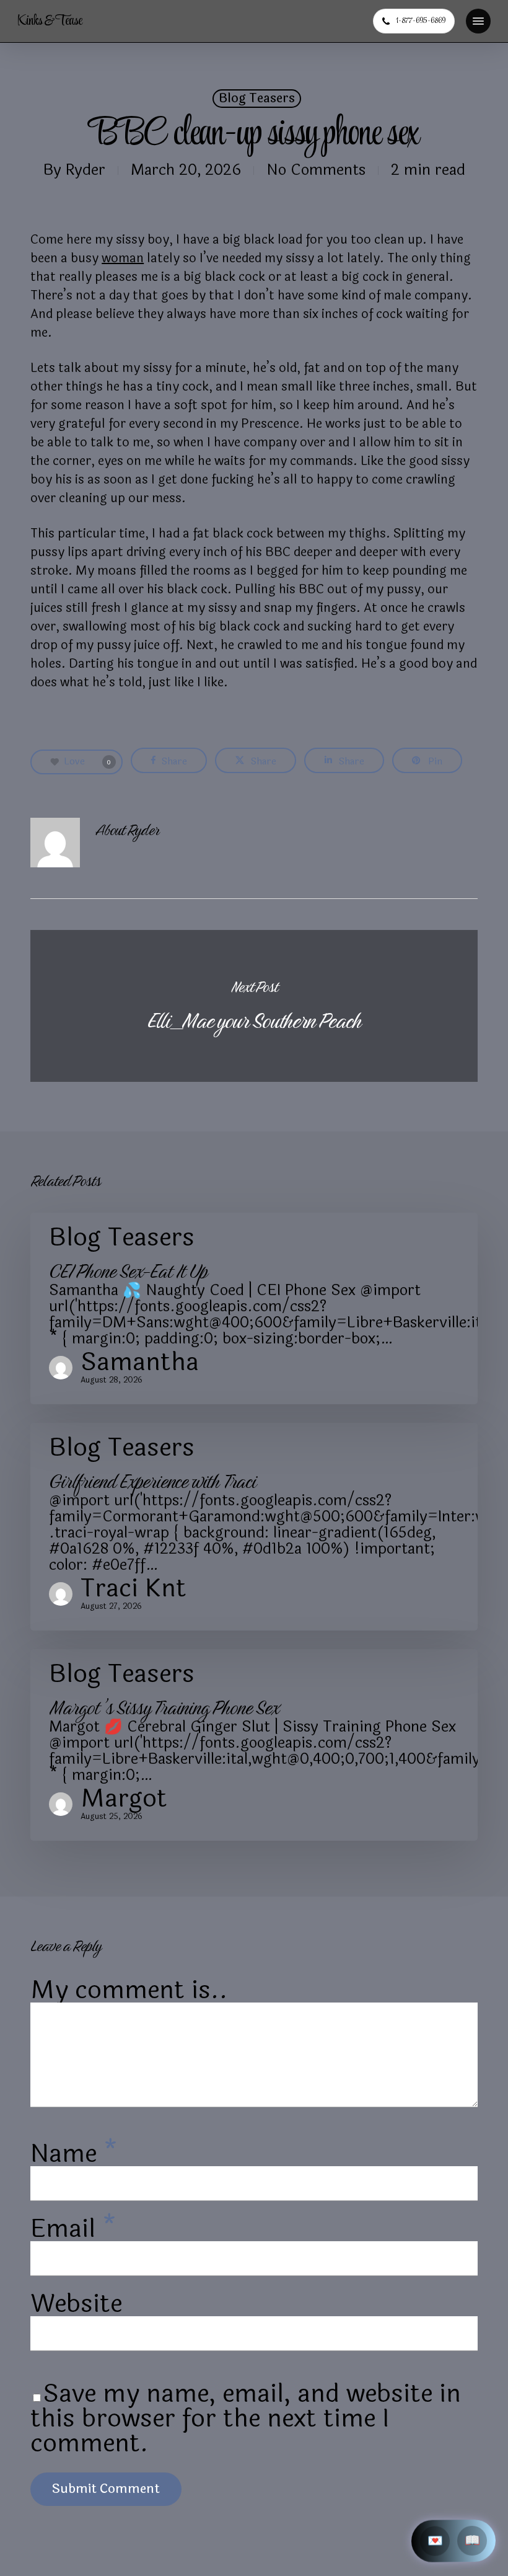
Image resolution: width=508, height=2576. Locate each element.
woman (123, 258)
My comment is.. (129, 1990)
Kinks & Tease (50, 21)
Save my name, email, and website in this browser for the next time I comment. (246, 2419)
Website (76, 2304)
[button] (478, 21)
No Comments (316, 170)
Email (73, 2229)
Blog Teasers (257, 99)
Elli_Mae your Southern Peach (254, 1006)
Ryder (85, 170)
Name (74, 2154)
